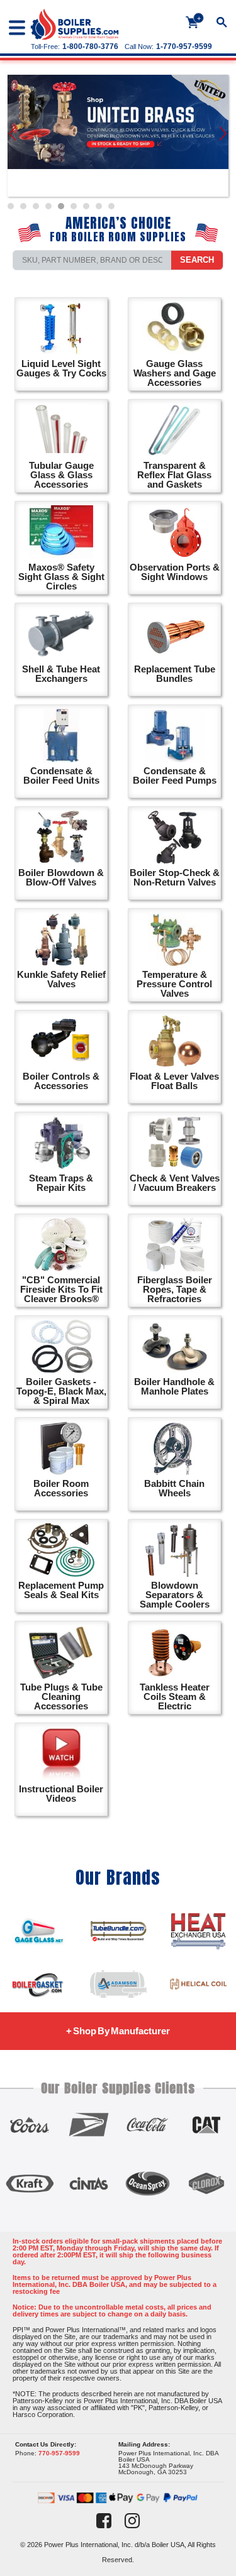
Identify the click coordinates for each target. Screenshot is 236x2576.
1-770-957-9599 (184, 47)
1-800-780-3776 (90, 47)
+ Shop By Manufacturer (118, 2031)
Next (224, 136)
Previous (13, 136)
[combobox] (92, 260)
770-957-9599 (59, 2453)
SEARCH (197, 260)
